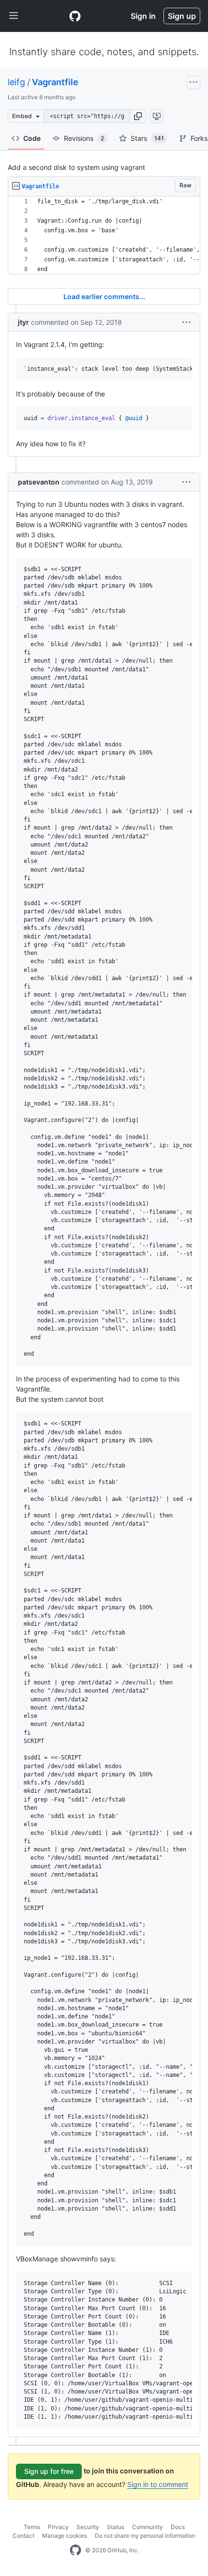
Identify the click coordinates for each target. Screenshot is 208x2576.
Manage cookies (65, 2536)
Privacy (58, 2527)
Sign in (143, 16)
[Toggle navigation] (14, 16)
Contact (23, 2536)
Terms (32, 2527)
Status (116, 2527)
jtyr (23, 322)
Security (88, 2527)
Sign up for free (49, 2471)
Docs (178, 2527)
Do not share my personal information (145, 2536)
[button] (138, 116)
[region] (104, 235)
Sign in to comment (158, 2484)
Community (148, 2527)
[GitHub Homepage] (75, 2550)
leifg (16, 82)
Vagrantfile (55, 82)
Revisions (84, 138)
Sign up (182, 16)
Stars (147, 138)
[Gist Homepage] (75, 16)
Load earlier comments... (104, 296)
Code (32, 138)
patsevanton (39, 482)
